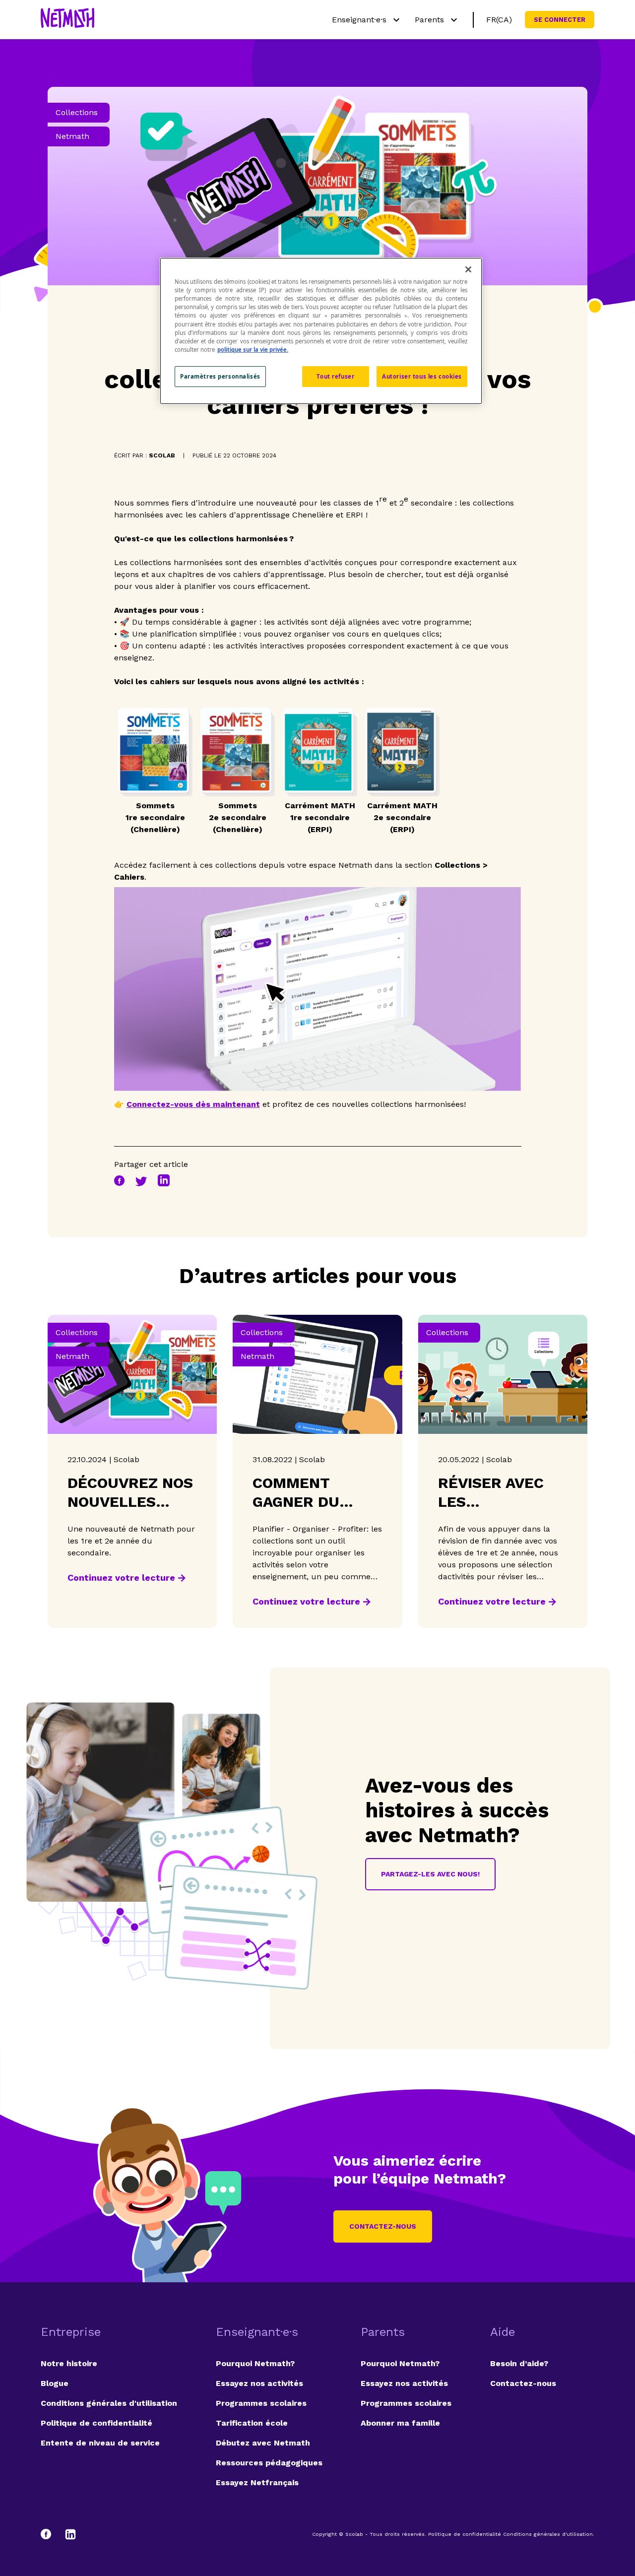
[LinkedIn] (70, 2534)
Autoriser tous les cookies (422, 376)
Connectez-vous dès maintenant (193, 1104)
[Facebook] (51, 2534)
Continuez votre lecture (121, 1578)
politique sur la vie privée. (253, 350)
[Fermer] (468, 269)
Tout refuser (335, 376)
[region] (321, 331)
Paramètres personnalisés (220, 376)
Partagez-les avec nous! (430, 1874)
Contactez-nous (383, 2226)
